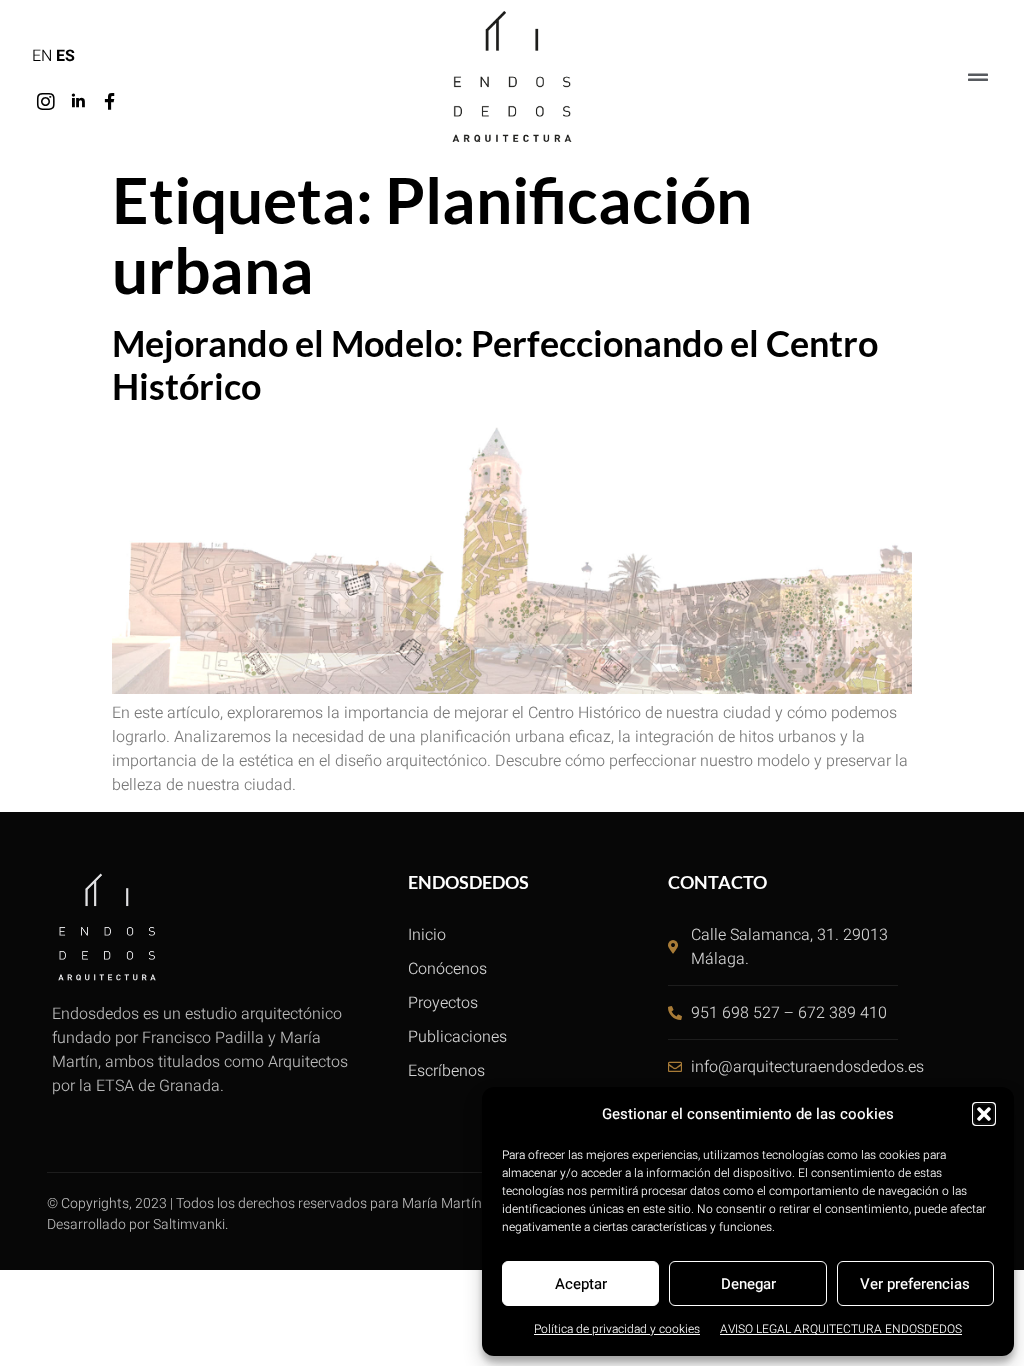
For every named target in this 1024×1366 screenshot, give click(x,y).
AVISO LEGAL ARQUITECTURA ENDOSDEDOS (841, 1329)
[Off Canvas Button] (978, 78)
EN (42, 56)
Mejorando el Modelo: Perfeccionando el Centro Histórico (495, 364)
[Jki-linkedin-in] (78, 102)
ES (65, 56)
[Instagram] (46, 102)
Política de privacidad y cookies (617, 1329)
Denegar (748, 1284)
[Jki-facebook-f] (110, 102)
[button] (984, 1114)
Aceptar (581, 1284)
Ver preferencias (915, 1284)
